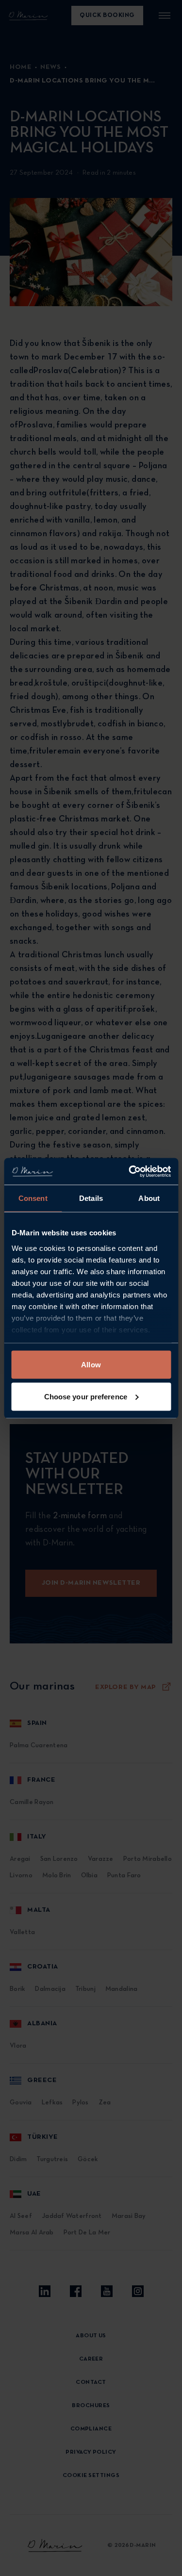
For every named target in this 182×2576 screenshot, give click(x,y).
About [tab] (149, 1198)
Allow (91, 1365)
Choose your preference (86, 1396)
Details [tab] (91, 1198)
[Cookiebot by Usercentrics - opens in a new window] (130, 1171)
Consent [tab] (33, 1198)
